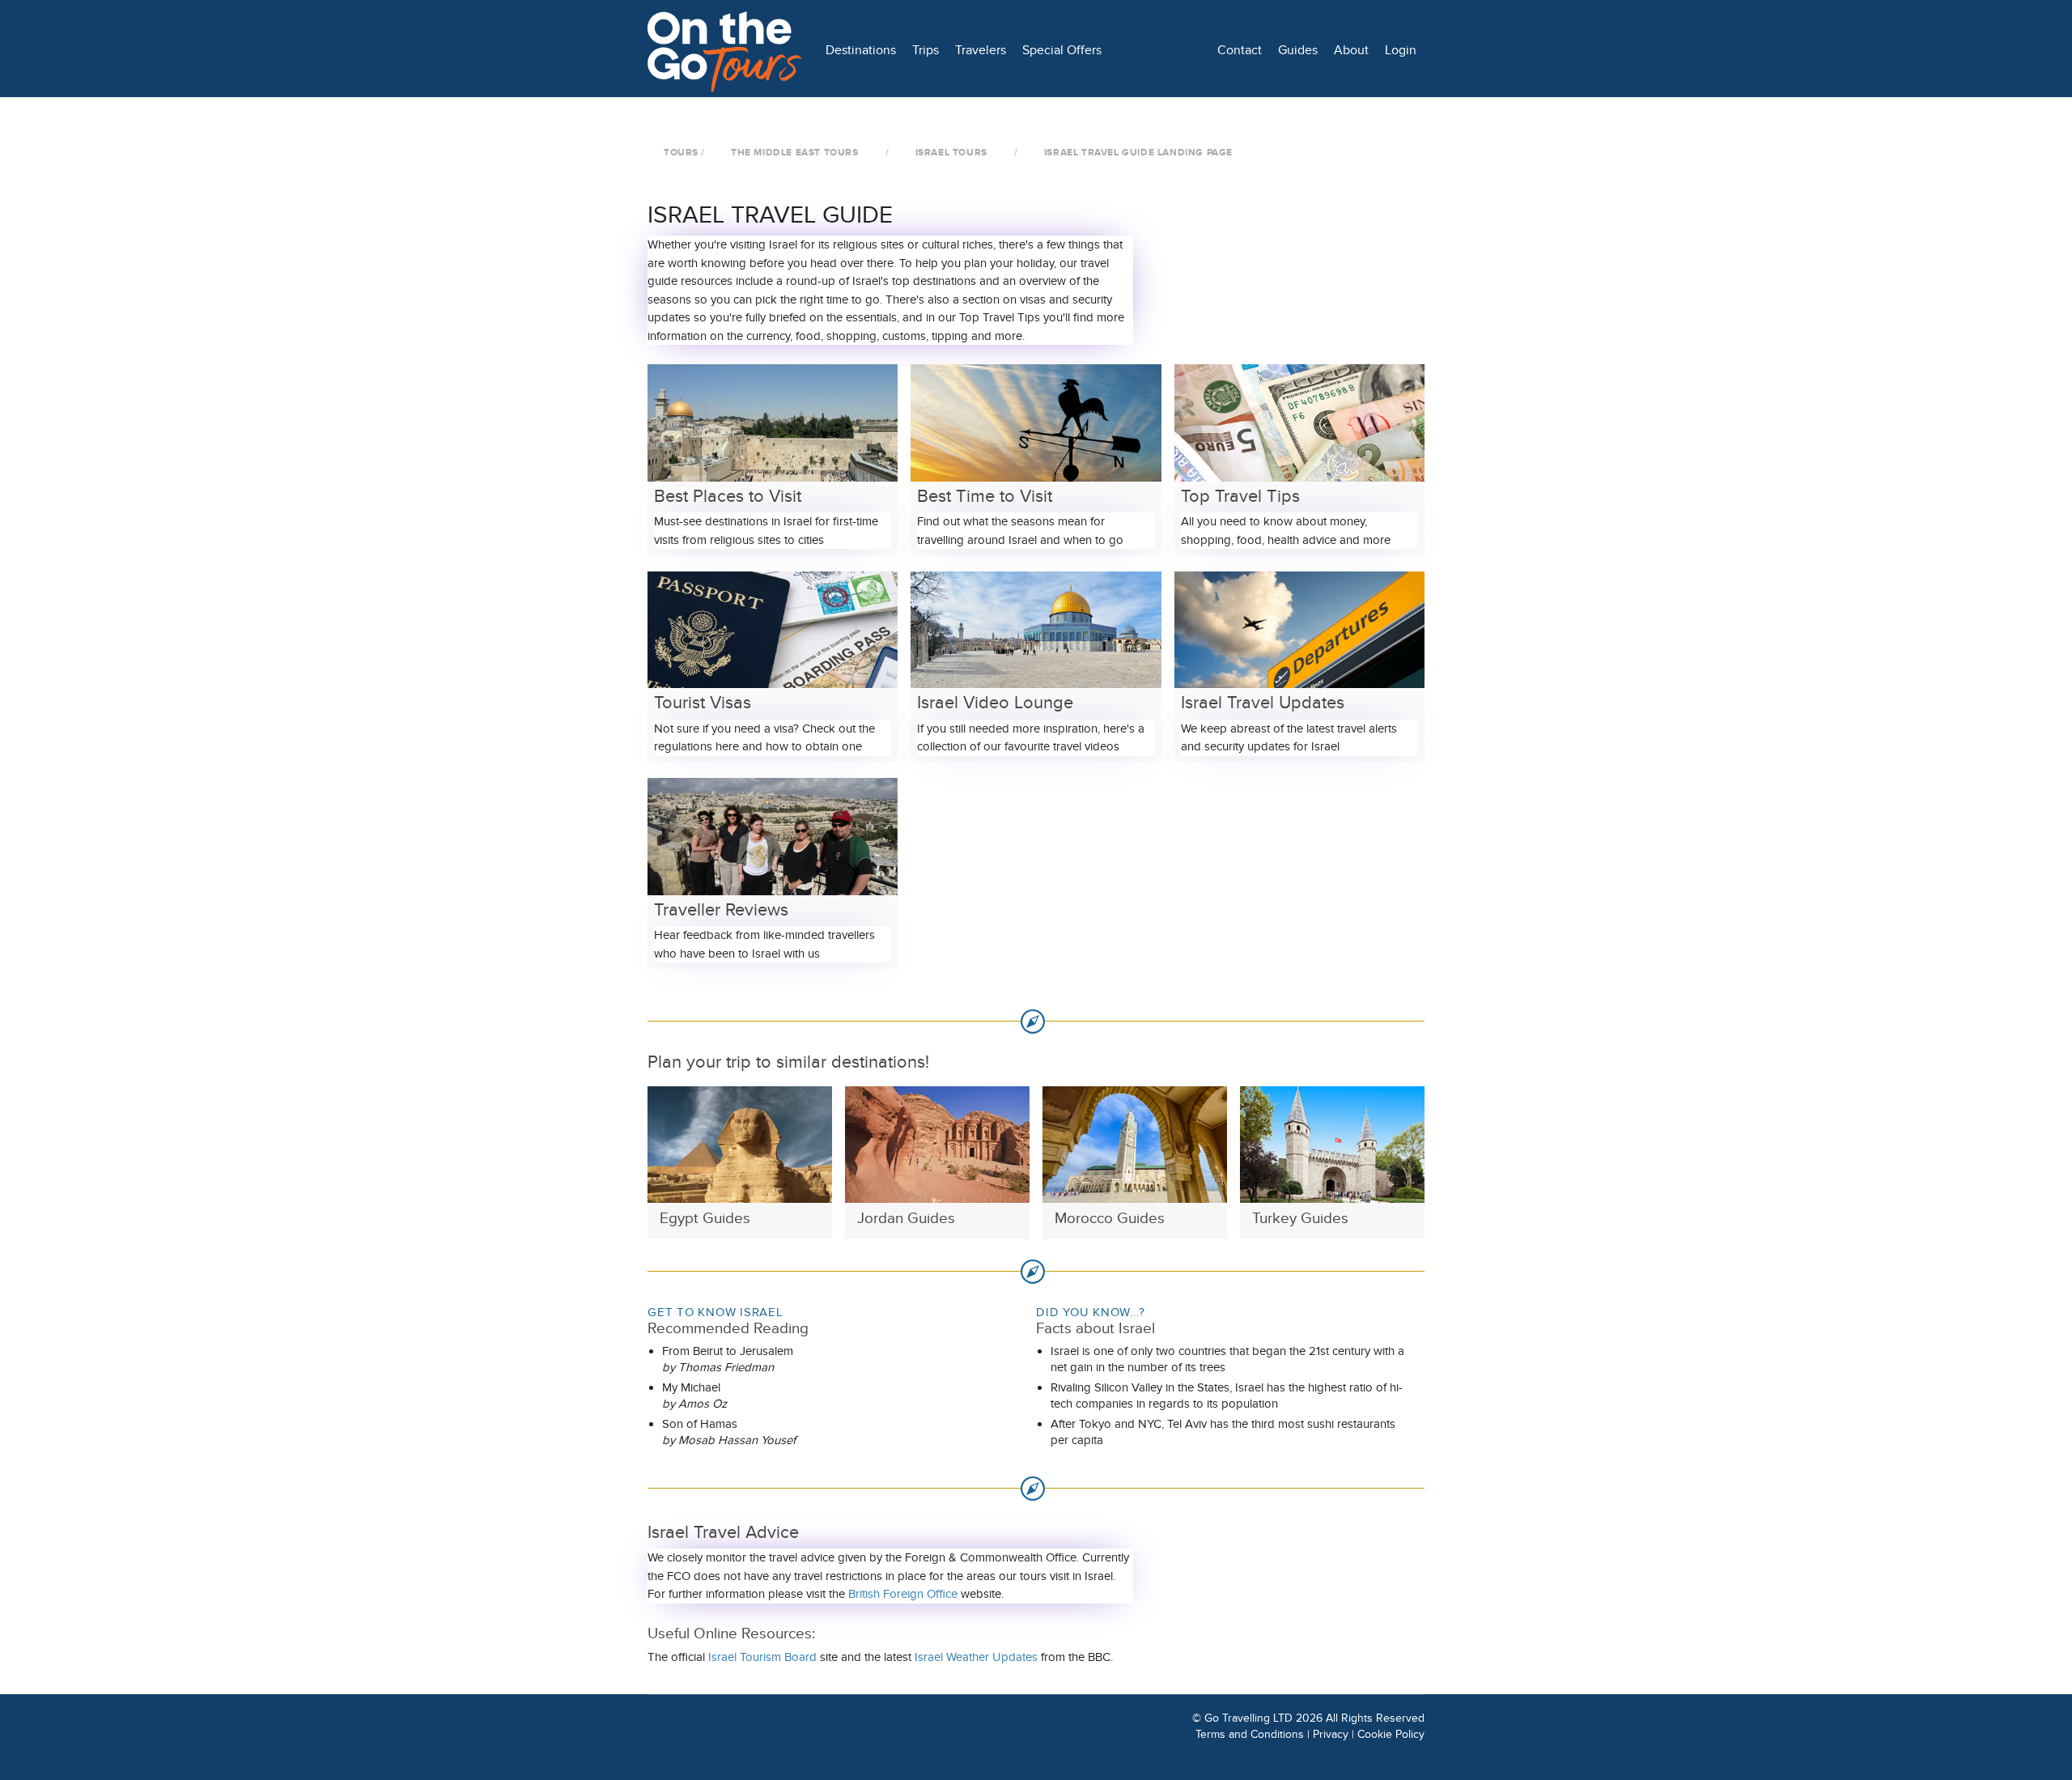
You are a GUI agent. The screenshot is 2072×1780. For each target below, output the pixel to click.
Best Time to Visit (985, 497)
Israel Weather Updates (976, 1657)
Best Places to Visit (728, 497)
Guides (1298, 50)
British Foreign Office (903, 1594)
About (1351, 50)
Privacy (1331, 1734)
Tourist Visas (703, 703)
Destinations (861, 50)
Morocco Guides (1110, 1219)
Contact (1240, 50)
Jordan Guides (906, 1219)
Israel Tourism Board (762, 1657)
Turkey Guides (1300, 1219)
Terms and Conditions (1250, 1734)
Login (1401, 50)
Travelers (981, 50)
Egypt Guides (705, 1219)
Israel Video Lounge (995, 703)
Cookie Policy (1391, 1734)
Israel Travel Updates (1263, 703)
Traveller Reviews (721, 911)
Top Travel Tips (1240, 497)
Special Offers (1062, 50)
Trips (926, 50)
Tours (681, 153)
